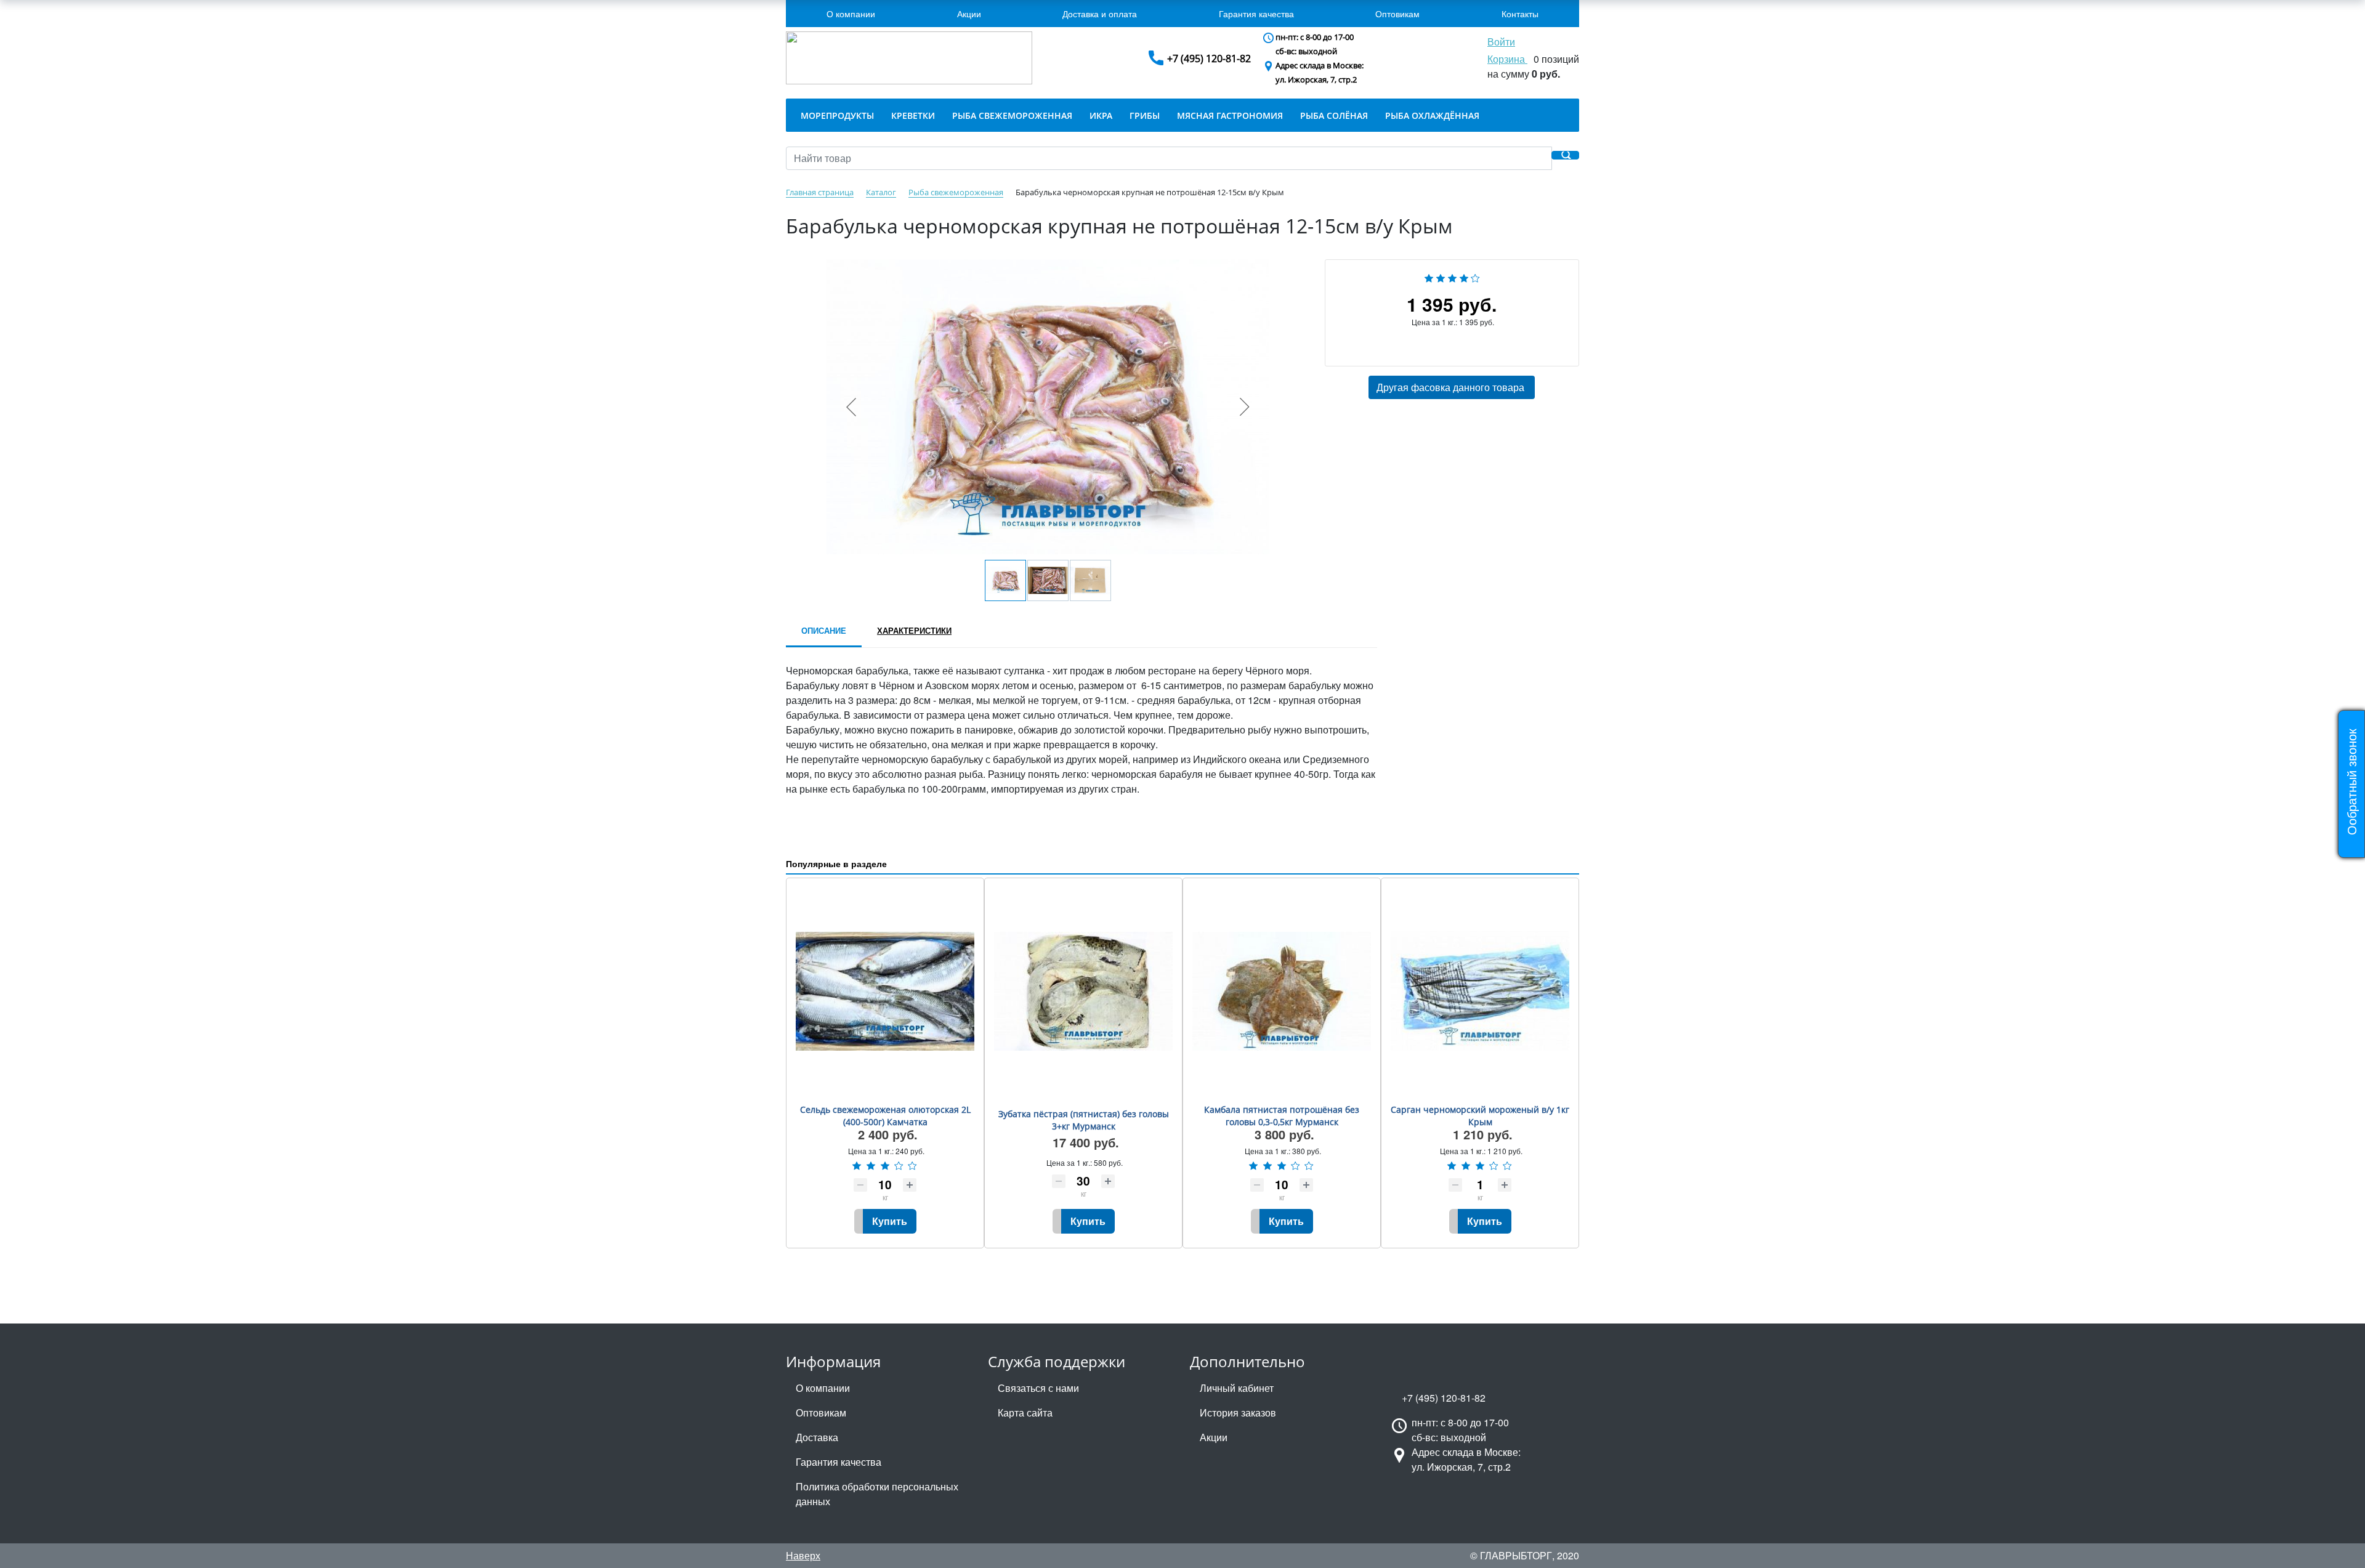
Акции (969, 14)
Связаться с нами (1038, 1388)
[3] (1452, 276)
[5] (1475, 276)
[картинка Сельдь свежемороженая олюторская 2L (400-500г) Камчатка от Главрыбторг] (885, 991)
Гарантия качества (1256, 14)
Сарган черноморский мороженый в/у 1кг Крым (1480, 1116)
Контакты (1520, 14)
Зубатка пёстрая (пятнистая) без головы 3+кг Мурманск (1084, 1120)
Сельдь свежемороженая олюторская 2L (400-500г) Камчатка (885, 1116)
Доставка (817, 1437)
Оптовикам (1397, 14)
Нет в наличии (1367, 346)
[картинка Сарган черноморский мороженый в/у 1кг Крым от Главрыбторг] (1480, 991)
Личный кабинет (1237, 1388)
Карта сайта (1025, 1412)
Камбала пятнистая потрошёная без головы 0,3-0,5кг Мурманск (1282, 1116)
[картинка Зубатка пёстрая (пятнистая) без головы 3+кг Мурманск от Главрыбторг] (1083, 991)
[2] (1441, 276)
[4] (1464, 276)
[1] (1429, 276)
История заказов (1238, 1412)
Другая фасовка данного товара (1452, 387)
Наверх (803, 1555)
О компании (851, 14)
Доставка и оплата (1100, 14)
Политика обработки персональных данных (877, 1494)
